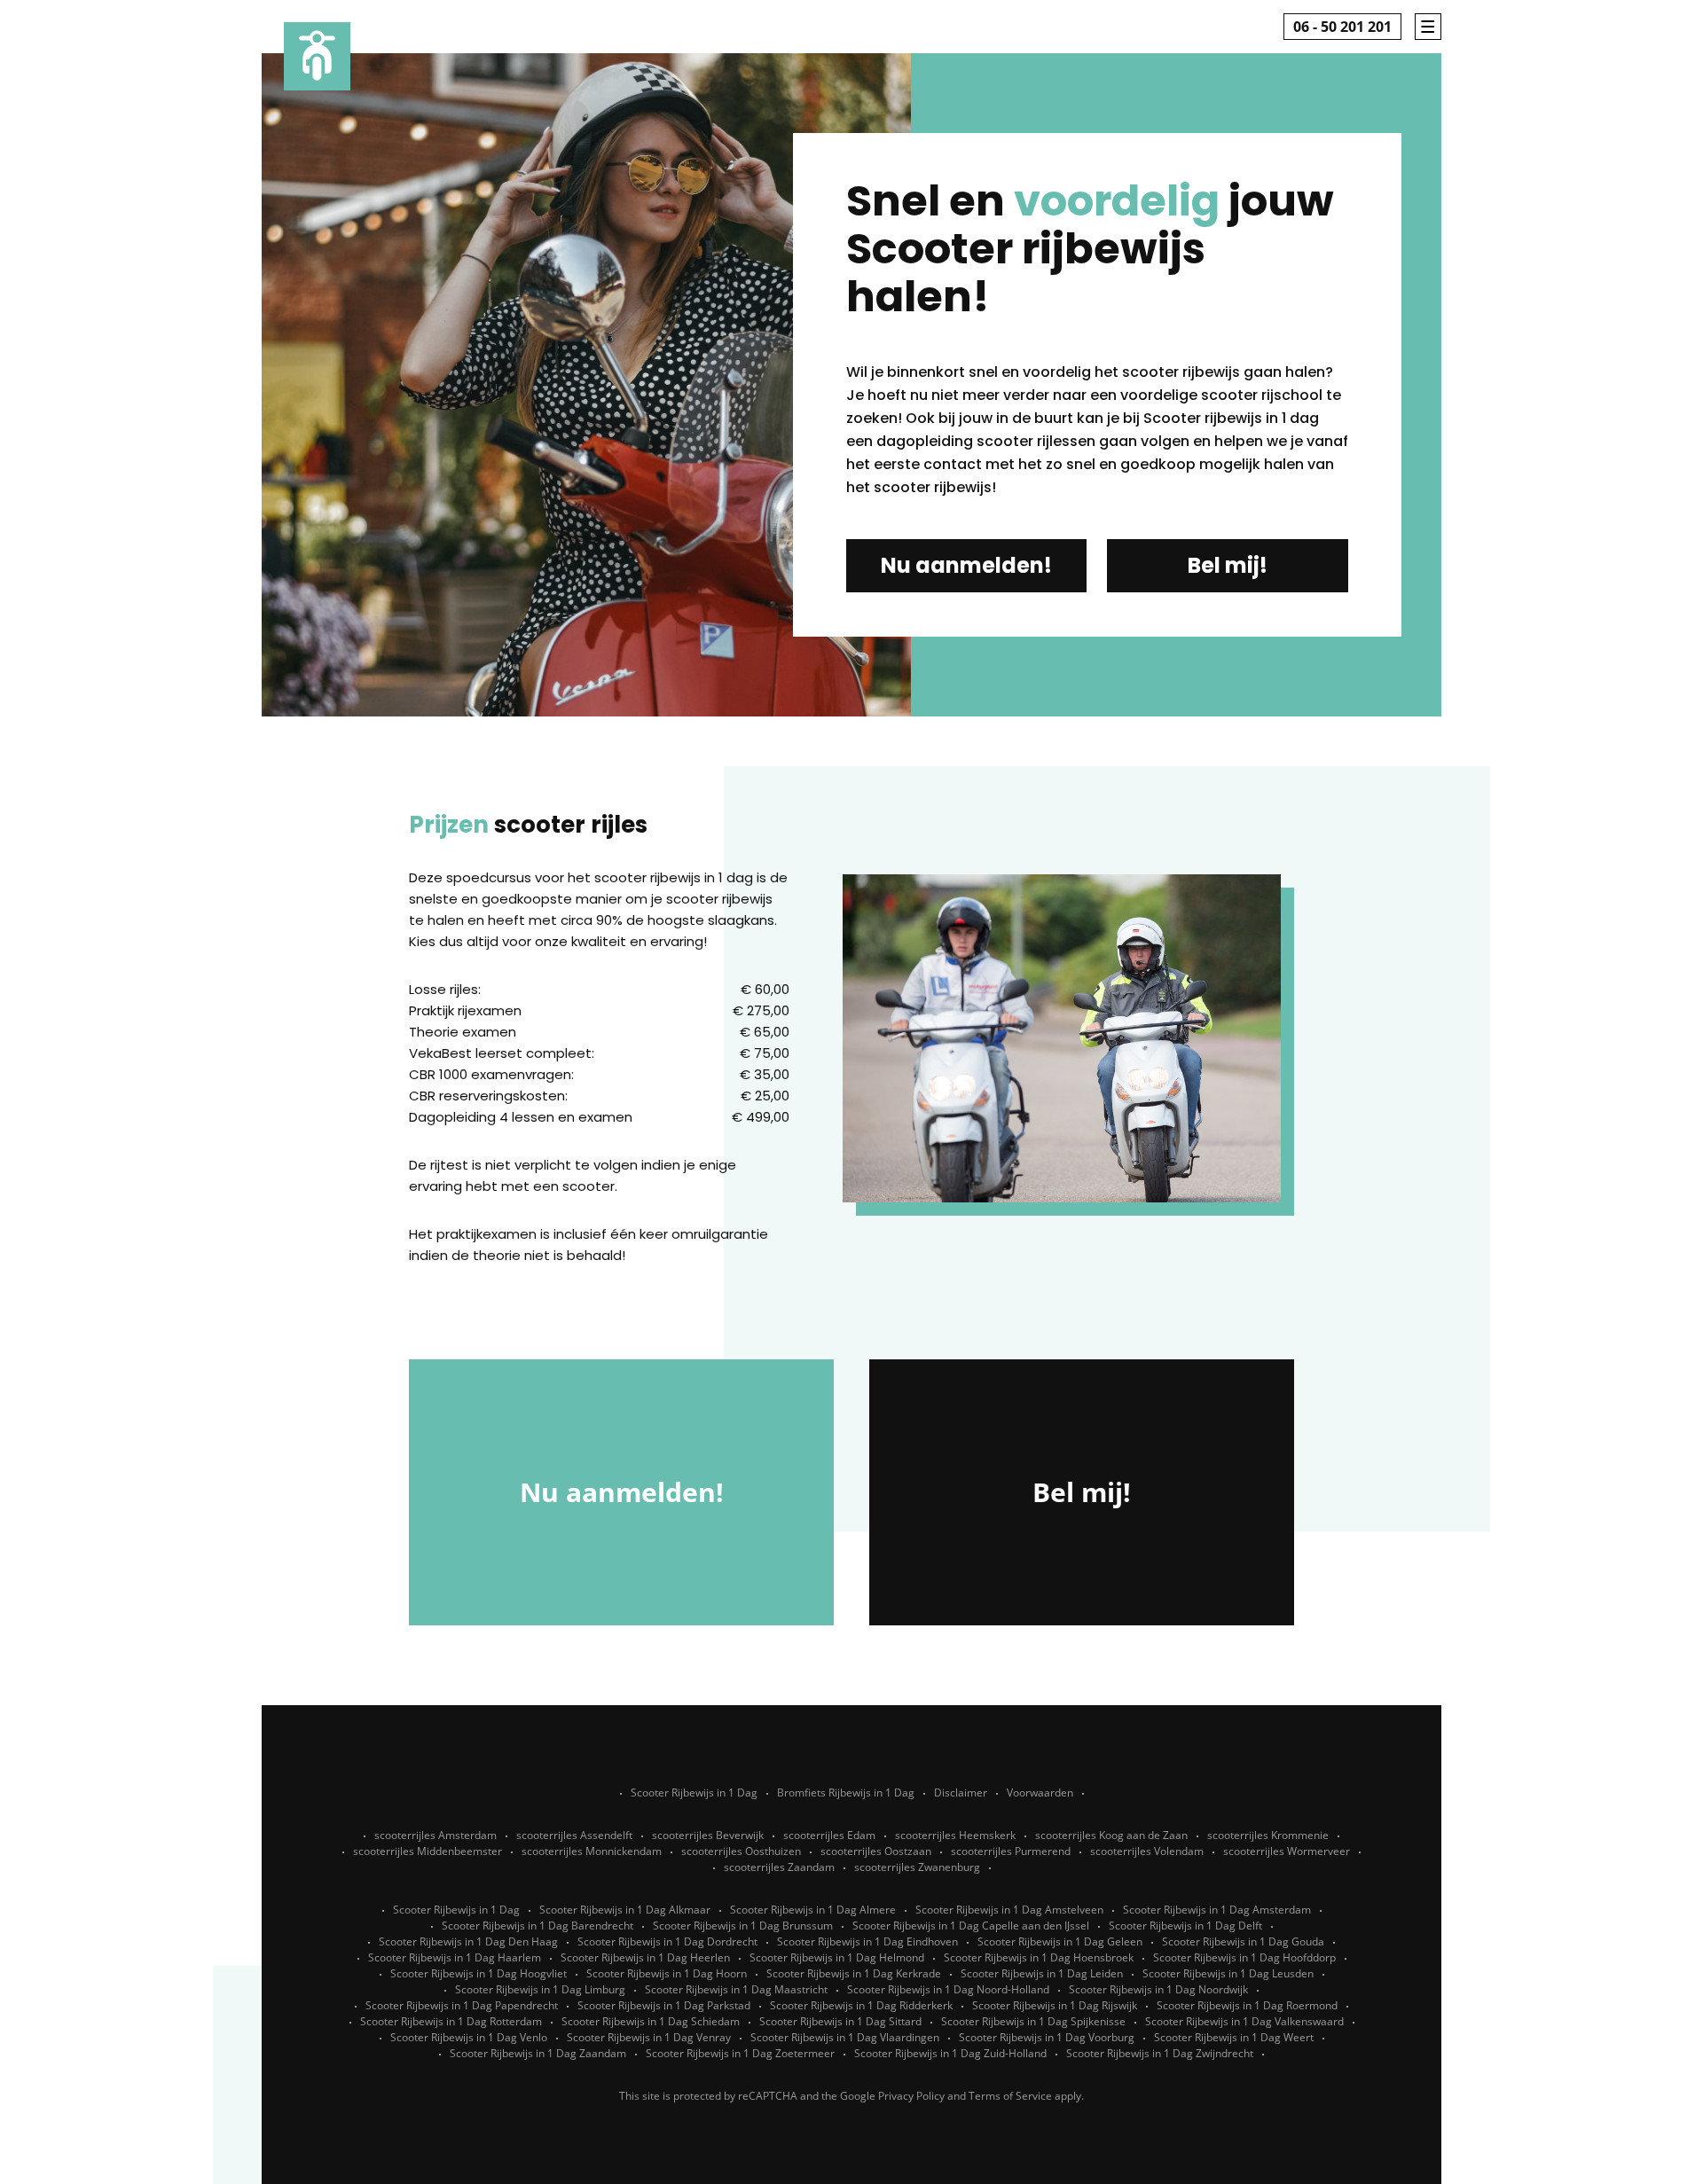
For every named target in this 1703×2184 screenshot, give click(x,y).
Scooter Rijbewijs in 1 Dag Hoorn (667, 1973)
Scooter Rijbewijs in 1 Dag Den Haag (468, 1941)
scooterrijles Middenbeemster (428, 1851)
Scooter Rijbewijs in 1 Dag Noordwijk (1158, 1989)
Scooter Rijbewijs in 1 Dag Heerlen (645, 1957)
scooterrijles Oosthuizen (741, 1851)
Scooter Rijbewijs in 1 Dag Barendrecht (538, 1926)
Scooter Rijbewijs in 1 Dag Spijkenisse (1033, 2021)
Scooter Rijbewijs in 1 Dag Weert (1234, 2037)
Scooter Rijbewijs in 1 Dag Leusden (1228, 1973)
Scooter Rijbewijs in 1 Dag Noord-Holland (948, 1989)
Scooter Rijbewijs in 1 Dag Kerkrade (854, 1973)
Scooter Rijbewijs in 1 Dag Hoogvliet (479, 1973)
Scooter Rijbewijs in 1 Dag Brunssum (743, 1926)
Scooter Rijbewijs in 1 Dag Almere (813, 1910)
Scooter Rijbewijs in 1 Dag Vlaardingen (845, 2037)
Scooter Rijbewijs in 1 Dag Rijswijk (1055, 2005)
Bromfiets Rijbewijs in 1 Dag (846, 1793)
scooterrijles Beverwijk (708, 1835)
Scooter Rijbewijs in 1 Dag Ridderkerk (861, 2005)
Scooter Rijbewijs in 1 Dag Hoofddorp (1244, 1957)
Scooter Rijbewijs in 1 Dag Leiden (1042, 1973)
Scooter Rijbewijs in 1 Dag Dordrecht (667, 1941)
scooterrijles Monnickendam (592, 1851)
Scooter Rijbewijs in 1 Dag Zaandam (538, 2053)
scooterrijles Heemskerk (955, 1835)
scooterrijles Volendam (1147, 1851)
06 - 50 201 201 (1342, 27)
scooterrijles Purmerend (1011, 1851)
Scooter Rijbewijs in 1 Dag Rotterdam (451, 2021)
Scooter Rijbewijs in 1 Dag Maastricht (736, 1989)
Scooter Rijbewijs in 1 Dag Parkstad (664, 2005)
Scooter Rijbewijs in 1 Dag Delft (1185, 1926)
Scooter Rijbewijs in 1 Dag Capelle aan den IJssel (971, 1926)
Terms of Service (1010, 2096)
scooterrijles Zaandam (779, 1867)
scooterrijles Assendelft (574, 1835)
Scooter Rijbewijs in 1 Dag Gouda (1243, 1941)
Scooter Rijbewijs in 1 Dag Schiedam (651, 2021)
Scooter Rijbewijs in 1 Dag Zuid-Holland (950, 2053)
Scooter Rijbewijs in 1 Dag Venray (649, 2037)
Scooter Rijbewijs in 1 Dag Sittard (840, 2021)
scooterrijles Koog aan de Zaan (1111, 1835)
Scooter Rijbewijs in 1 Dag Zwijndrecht (1160, 2053)
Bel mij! (1228, 565)
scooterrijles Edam (829, 1835)
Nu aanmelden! (966, 565)
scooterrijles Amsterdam (436, 1835)
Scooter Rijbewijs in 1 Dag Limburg (540, 1989)
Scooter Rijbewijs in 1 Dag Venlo (469, 2037)
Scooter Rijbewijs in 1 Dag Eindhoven (867, 1941)
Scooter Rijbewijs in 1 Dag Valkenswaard (1244, 2021)
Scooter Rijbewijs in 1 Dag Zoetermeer (740, 2053)
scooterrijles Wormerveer (1287, 1851)
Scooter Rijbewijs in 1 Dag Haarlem (455, 1957)
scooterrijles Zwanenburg (917, 1867)
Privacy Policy (911, 2096)
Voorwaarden (1040, 1793)
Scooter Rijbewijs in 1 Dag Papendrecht (462, 2005)
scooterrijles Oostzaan (876, 1851)
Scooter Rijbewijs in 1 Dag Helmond (837, 1957)
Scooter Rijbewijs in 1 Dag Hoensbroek (1039, 1957)
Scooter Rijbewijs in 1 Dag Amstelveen (1009, 1910)
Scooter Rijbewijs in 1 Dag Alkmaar (625, 1910)
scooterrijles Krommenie (1268, 1835)
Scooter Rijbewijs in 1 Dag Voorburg (1047, 2037)
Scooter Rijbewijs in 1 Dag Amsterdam (1217, 1910)
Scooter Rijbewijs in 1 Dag (694, 1793)
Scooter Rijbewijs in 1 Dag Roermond (1247, 2005)
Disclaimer (961, 1793)
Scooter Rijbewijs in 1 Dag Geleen (1060, 1941)
